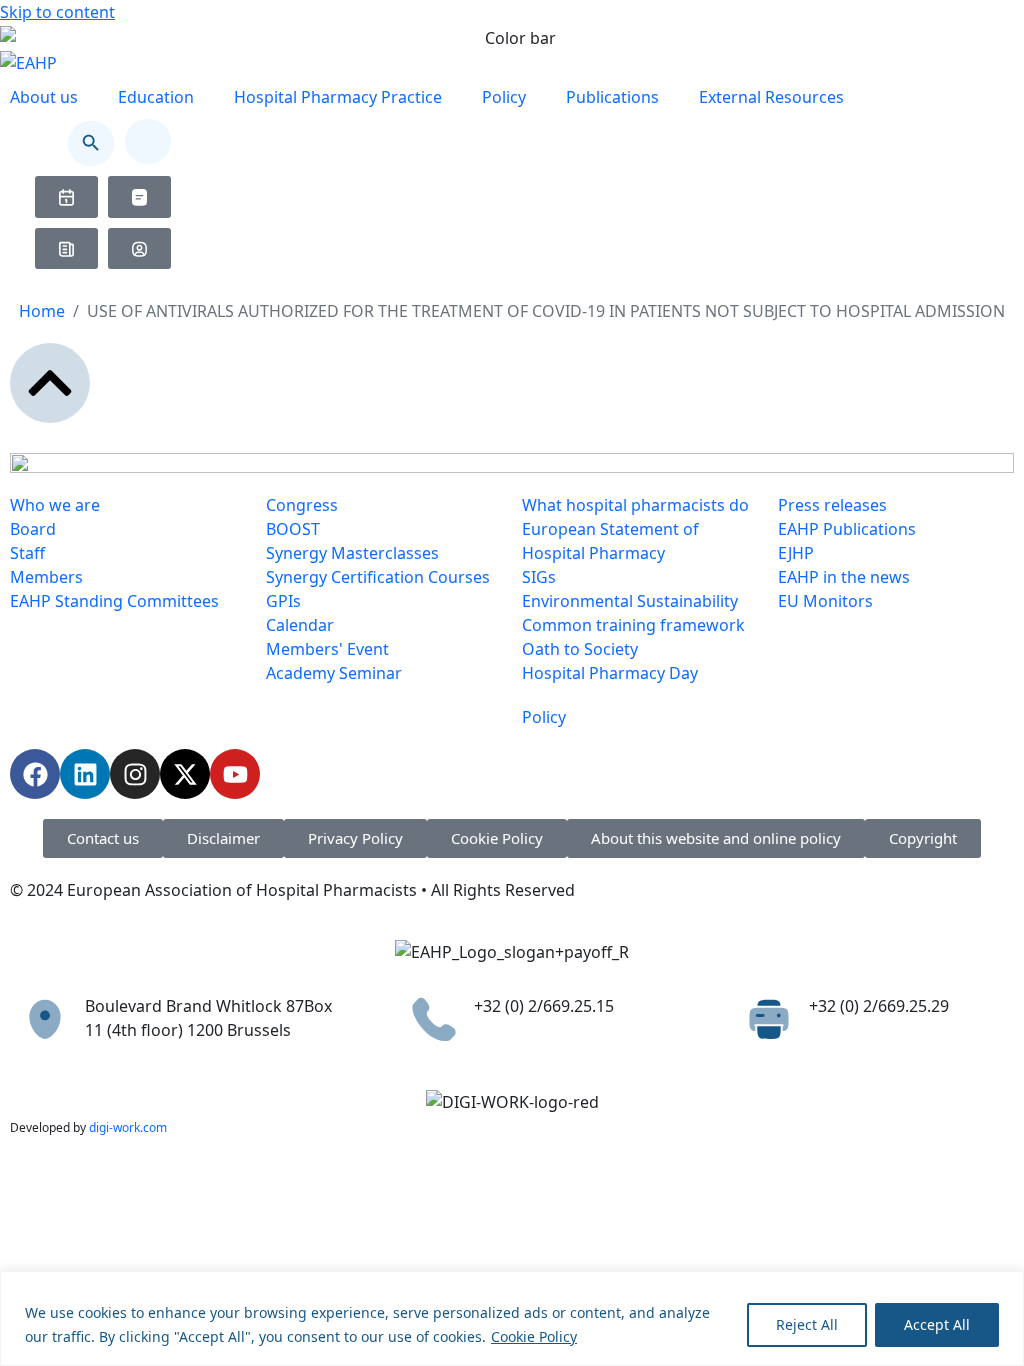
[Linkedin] (85, 774)
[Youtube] (235, 774)
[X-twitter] (185, 774)
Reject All (807, 1324)
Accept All (937, 1324)
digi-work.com (128, 1127)
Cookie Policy (534, 1336)
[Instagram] (135, 774)
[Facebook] (35, 774)
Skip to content (57, 12)
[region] (512, 1318)
